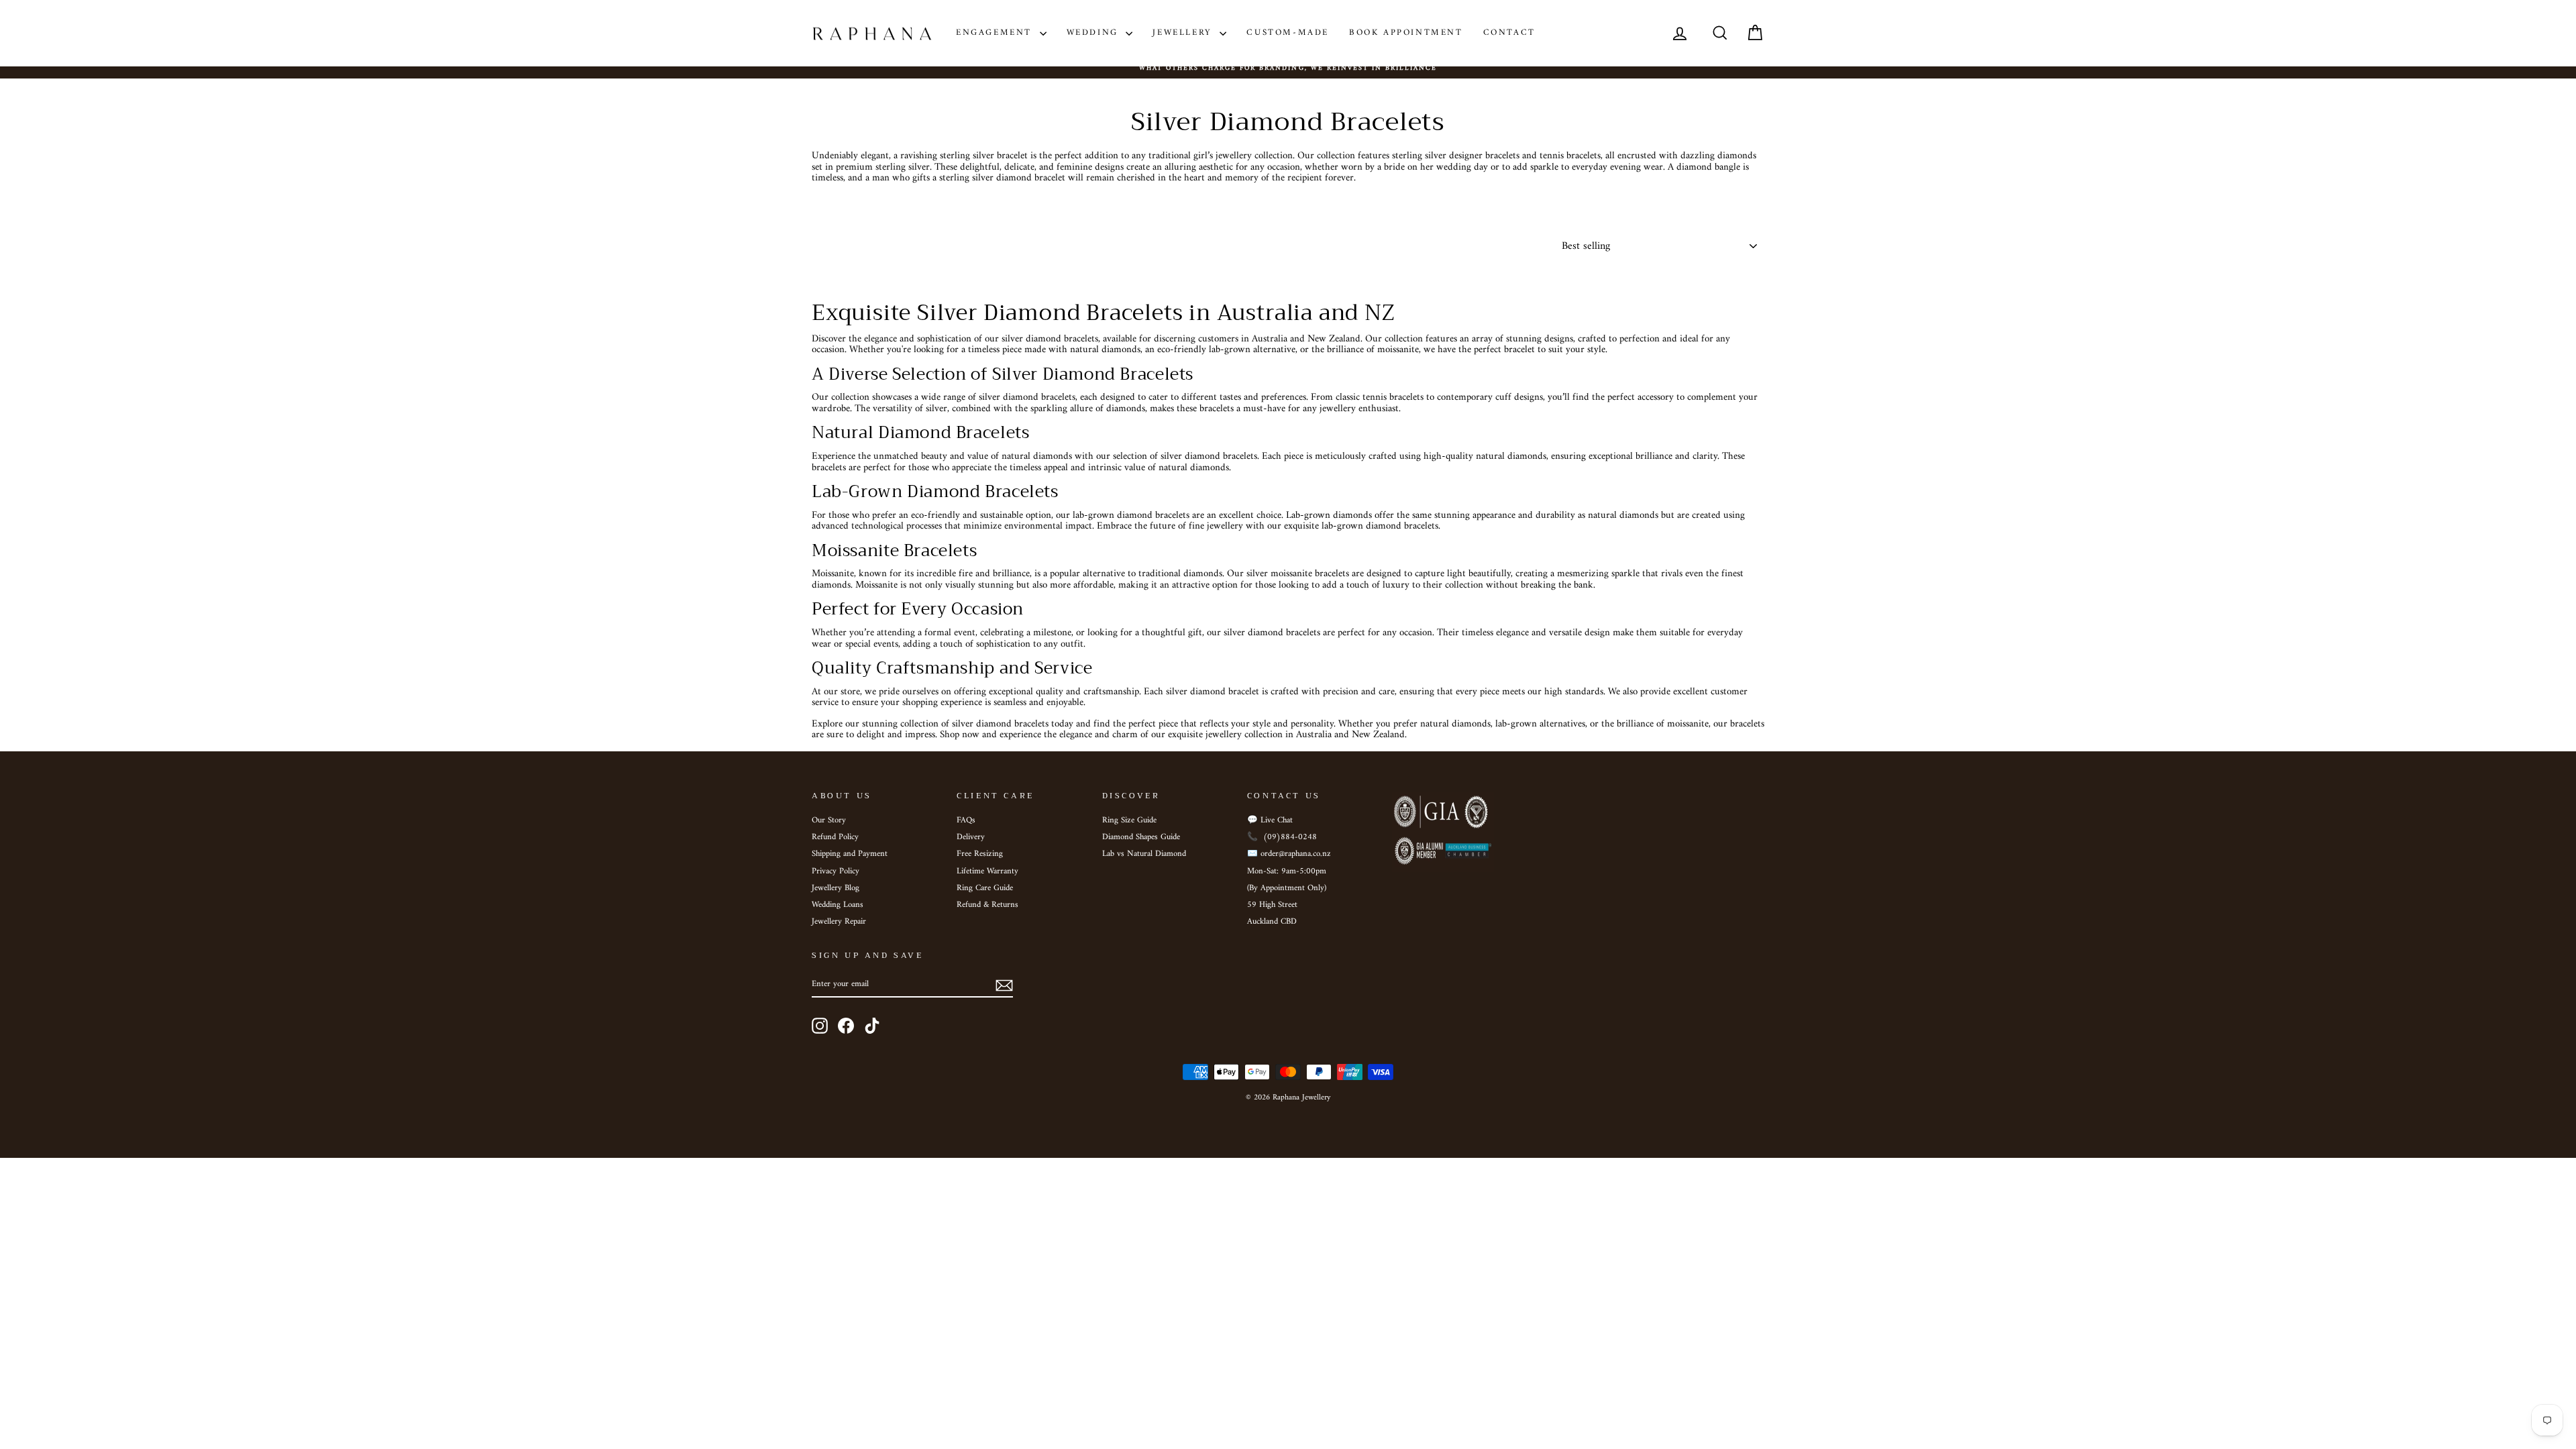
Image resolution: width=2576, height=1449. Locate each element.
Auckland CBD (1272, 922)
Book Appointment (1406, 33)
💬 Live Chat (1270, 820)
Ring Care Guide (985, 888)
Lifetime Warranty (987, 871)
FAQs (966, 820)
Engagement (996, 33)
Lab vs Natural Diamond (1144, 854)
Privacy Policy (836, 871)
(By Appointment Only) (1287, 888)
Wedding (1095, 33)
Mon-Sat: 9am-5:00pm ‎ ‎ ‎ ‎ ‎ (1293, 871)
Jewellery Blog (836, 888)
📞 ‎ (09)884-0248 (1282, 837)
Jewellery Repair (839, 922)
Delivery (971, 837)
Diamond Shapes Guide (1141, 837)
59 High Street (1272, 905)
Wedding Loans (838, 905)
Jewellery (1184, 33)
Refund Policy (835, 837)
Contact (1509, 33)
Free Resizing (980, 854)
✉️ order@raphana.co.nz (1289, 854)
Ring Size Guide (1129, 820)
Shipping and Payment (850, 854)
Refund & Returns (987, 905)
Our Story (829, 820)
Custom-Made (1288, 33)
